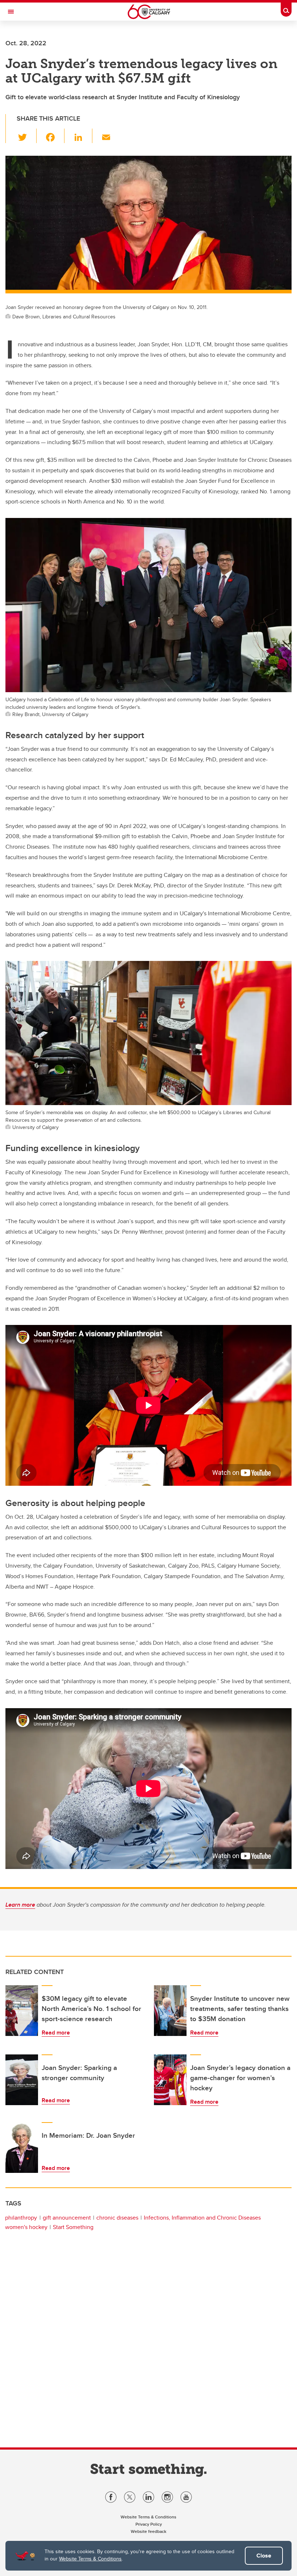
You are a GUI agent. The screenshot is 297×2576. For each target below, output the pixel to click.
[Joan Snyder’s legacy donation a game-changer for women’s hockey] (170, 2080)
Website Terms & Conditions (90, 2559)
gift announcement (67, 2218)
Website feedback (148, 2531)
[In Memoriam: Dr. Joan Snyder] (22, 2148)
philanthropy (21, 2218)
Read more (56, 2033)
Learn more (20, 1905)
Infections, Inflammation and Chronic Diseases (202, 2218)
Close (264, 2556)
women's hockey (26, 2227)
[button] (27, 136)
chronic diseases (117, 2218)
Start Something (73, 2227)
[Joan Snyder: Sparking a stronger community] (22, 2080)
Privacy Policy (149, 2524)
